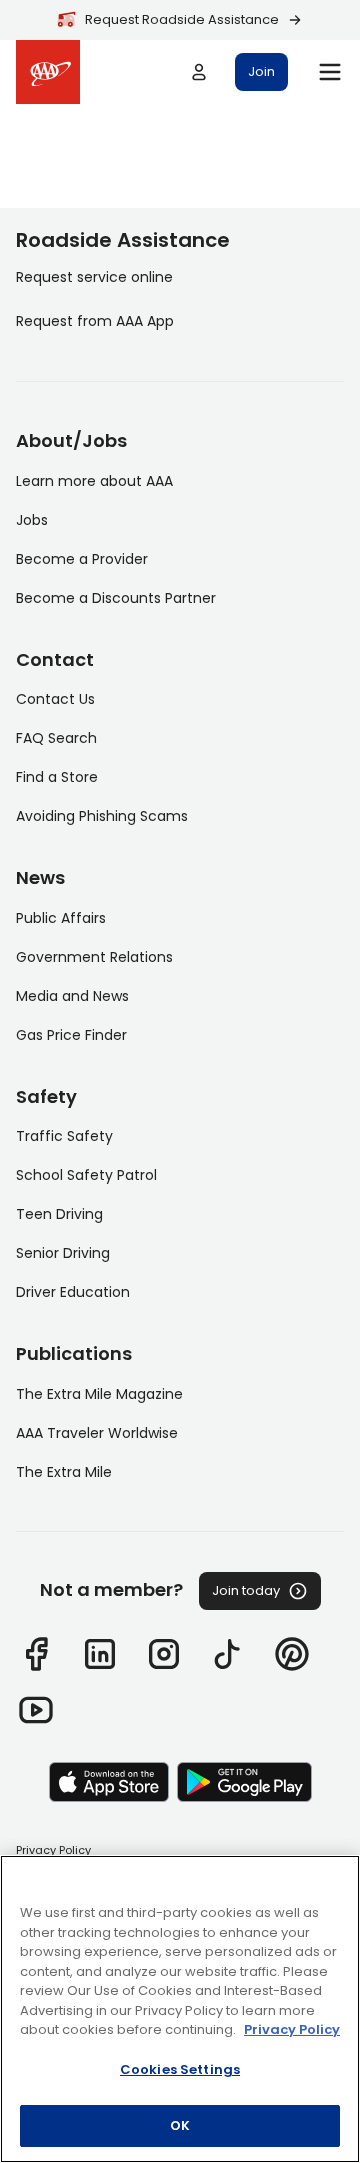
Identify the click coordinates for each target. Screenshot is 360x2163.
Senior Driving (63, 1253)
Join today (246, 1590)
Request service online (94, 277)
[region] (180, 2009)
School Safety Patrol (86, 1175)
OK (180, 2125)
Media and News (72, 996)
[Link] (36, 1654)
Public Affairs (61, 918)
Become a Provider (82, 559)
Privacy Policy (53, 1850)
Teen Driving (59, 1214)
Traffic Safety (64, 1136)
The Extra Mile (64, 1472)
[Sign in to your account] (199, 72)
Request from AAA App (95, 321)
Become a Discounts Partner (116, 598)
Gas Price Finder (71, 1035)
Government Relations (94, 957)
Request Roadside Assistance (182, 19)
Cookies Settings (180, 2069)
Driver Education (73, 1292)
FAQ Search (56, 738)
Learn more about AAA (94, 481)
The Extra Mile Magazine (99, 1394)
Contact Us (55, 699)
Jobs (32, 520)
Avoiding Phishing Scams (102, 816)
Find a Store (57, 777)
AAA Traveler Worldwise (97, 1433)
